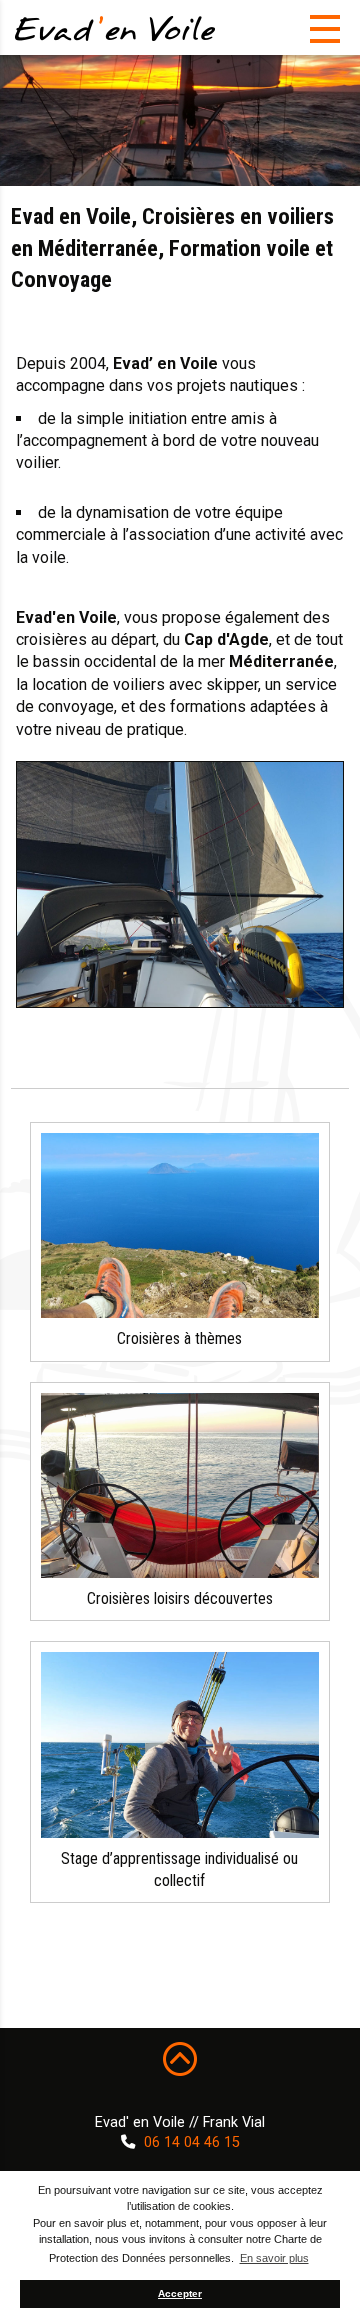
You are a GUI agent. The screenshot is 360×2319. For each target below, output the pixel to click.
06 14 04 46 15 (192, 2142)
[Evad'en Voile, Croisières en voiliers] (115, 28)
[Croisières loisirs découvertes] (180, 1485)
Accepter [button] (180, 2293)
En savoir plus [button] (274, 2258)
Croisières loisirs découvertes (180, 1598)
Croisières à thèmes (179, 1338)
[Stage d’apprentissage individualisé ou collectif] (180, 1744)
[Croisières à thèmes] (180, 1225)
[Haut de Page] (180, 2058)
